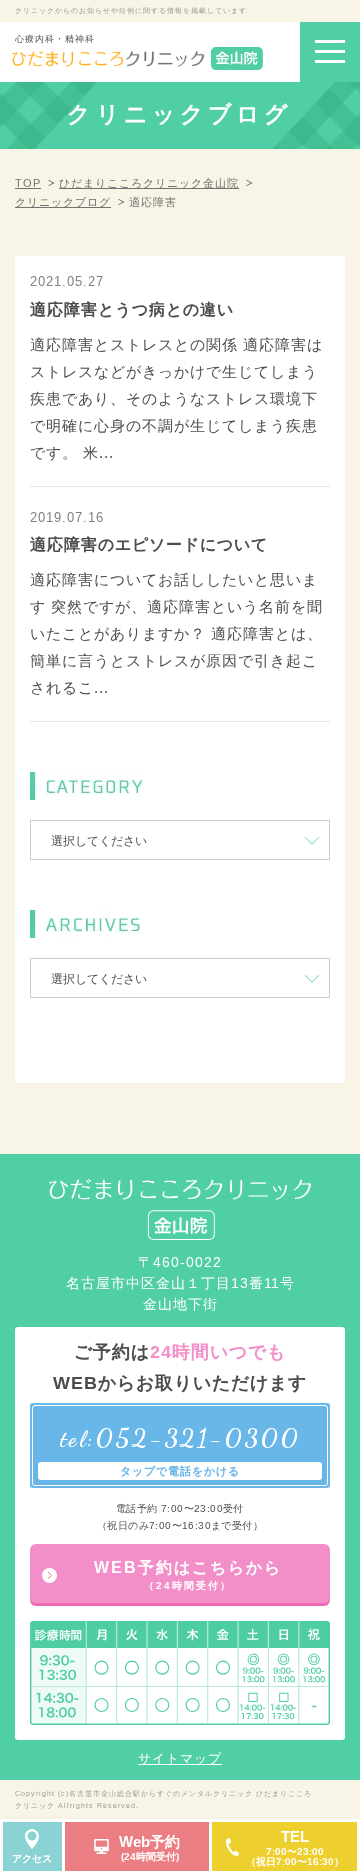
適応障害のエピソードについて (149, 544)
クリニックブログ (63, 202)
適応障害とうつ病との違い (132, 309)
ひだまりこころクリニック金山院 (149, 183)
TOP (28, 183)
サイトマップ (180, 1758)
